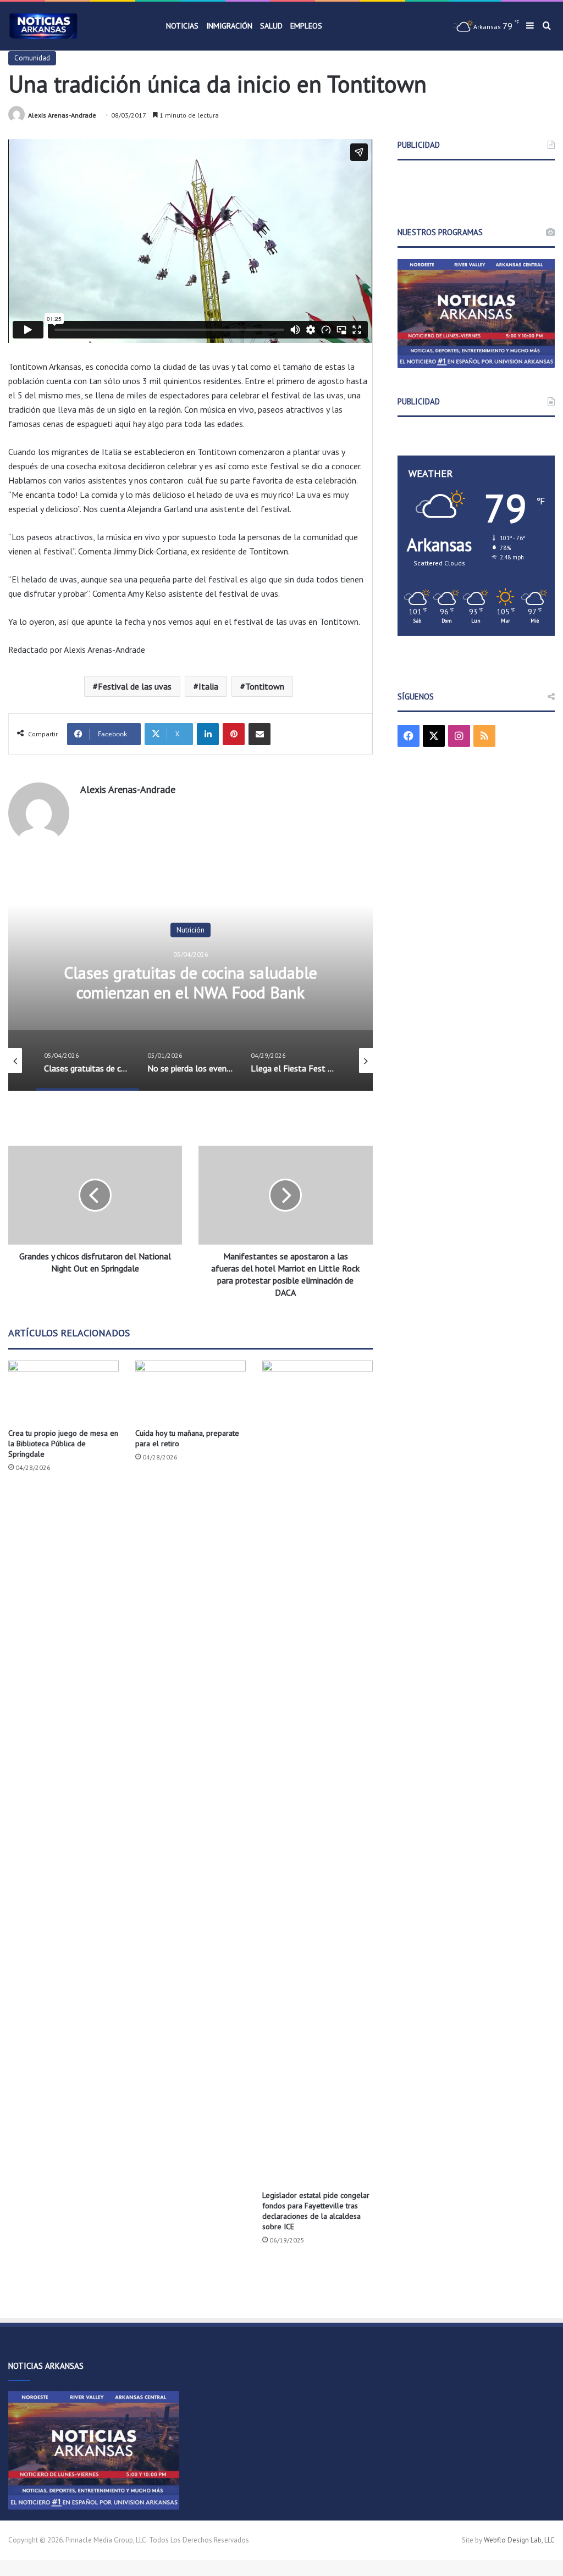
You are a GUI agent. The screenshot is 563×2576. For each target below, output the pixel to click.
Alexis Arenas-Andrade (62, 115)
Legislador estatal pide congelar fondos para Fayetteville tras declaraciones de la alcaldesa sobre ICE (316, 2211)
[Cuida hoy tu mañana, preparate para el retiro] (191, 1392)
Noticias (182, 26)
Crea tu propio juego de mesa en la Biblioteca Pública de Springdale (63, 1444)
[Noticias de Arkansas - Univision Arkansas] (43, 26)
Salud (271, 26)
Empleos (306, 26)
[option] (193, 981)
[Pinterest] (234, 734)
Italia (208, 686)
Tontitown (265, 686)
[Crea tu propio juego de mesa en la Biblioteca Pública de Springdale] (64, 1392)
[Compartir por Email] (260, 734)
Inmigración (229, 26)
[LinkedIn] (208, 734)
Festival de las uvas (135, 686)
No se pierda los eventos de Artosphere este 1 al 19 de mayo (192, 982)
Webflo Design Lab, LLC (519, 2540)
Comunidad (32, 58)
